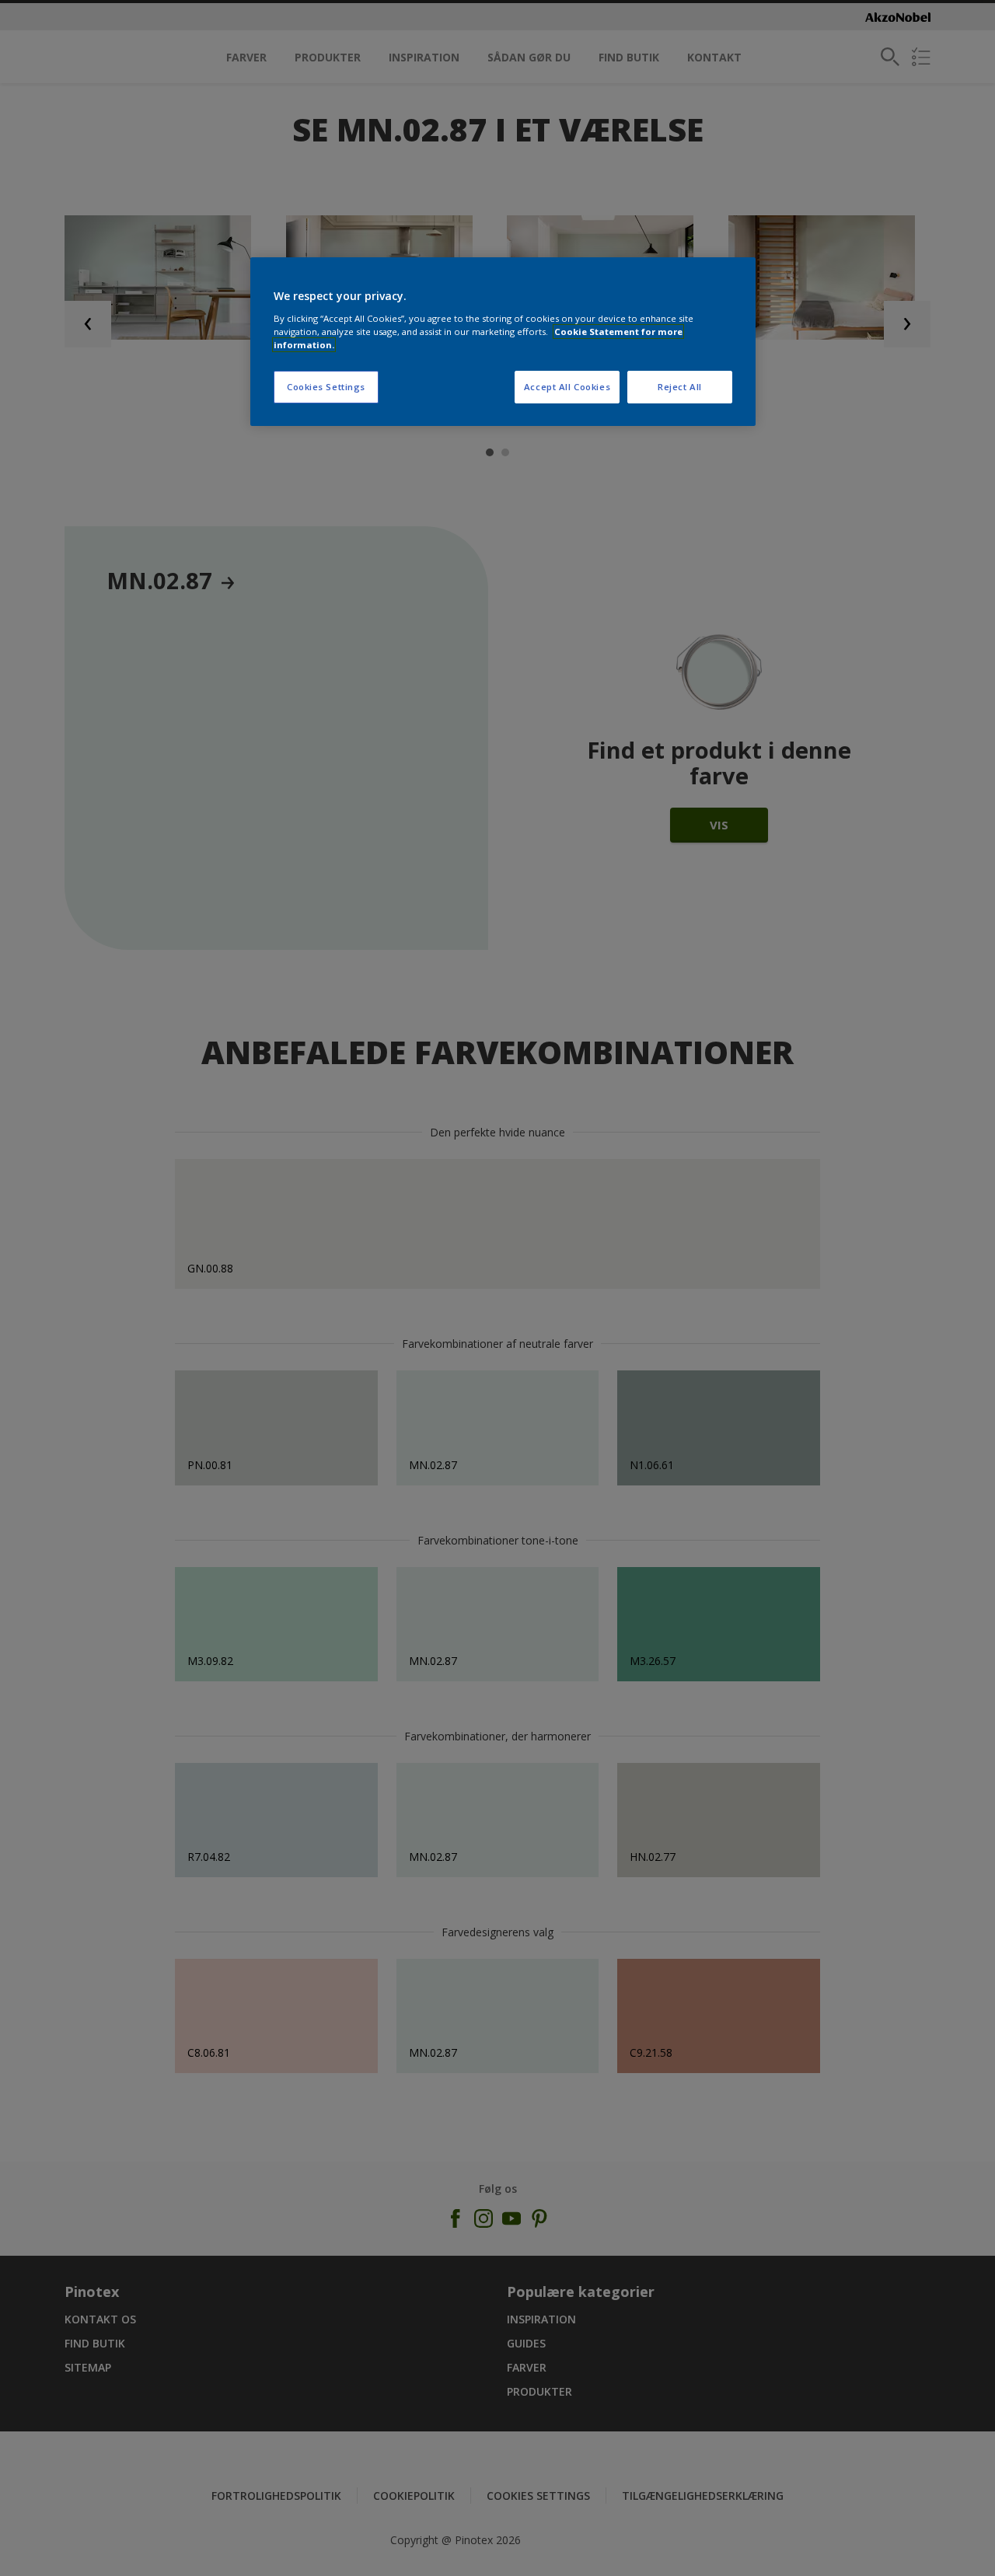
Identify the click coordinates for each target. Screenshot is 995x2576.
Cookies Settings (326, 387)
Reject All (680, 387)
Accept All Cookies (567, 387)
